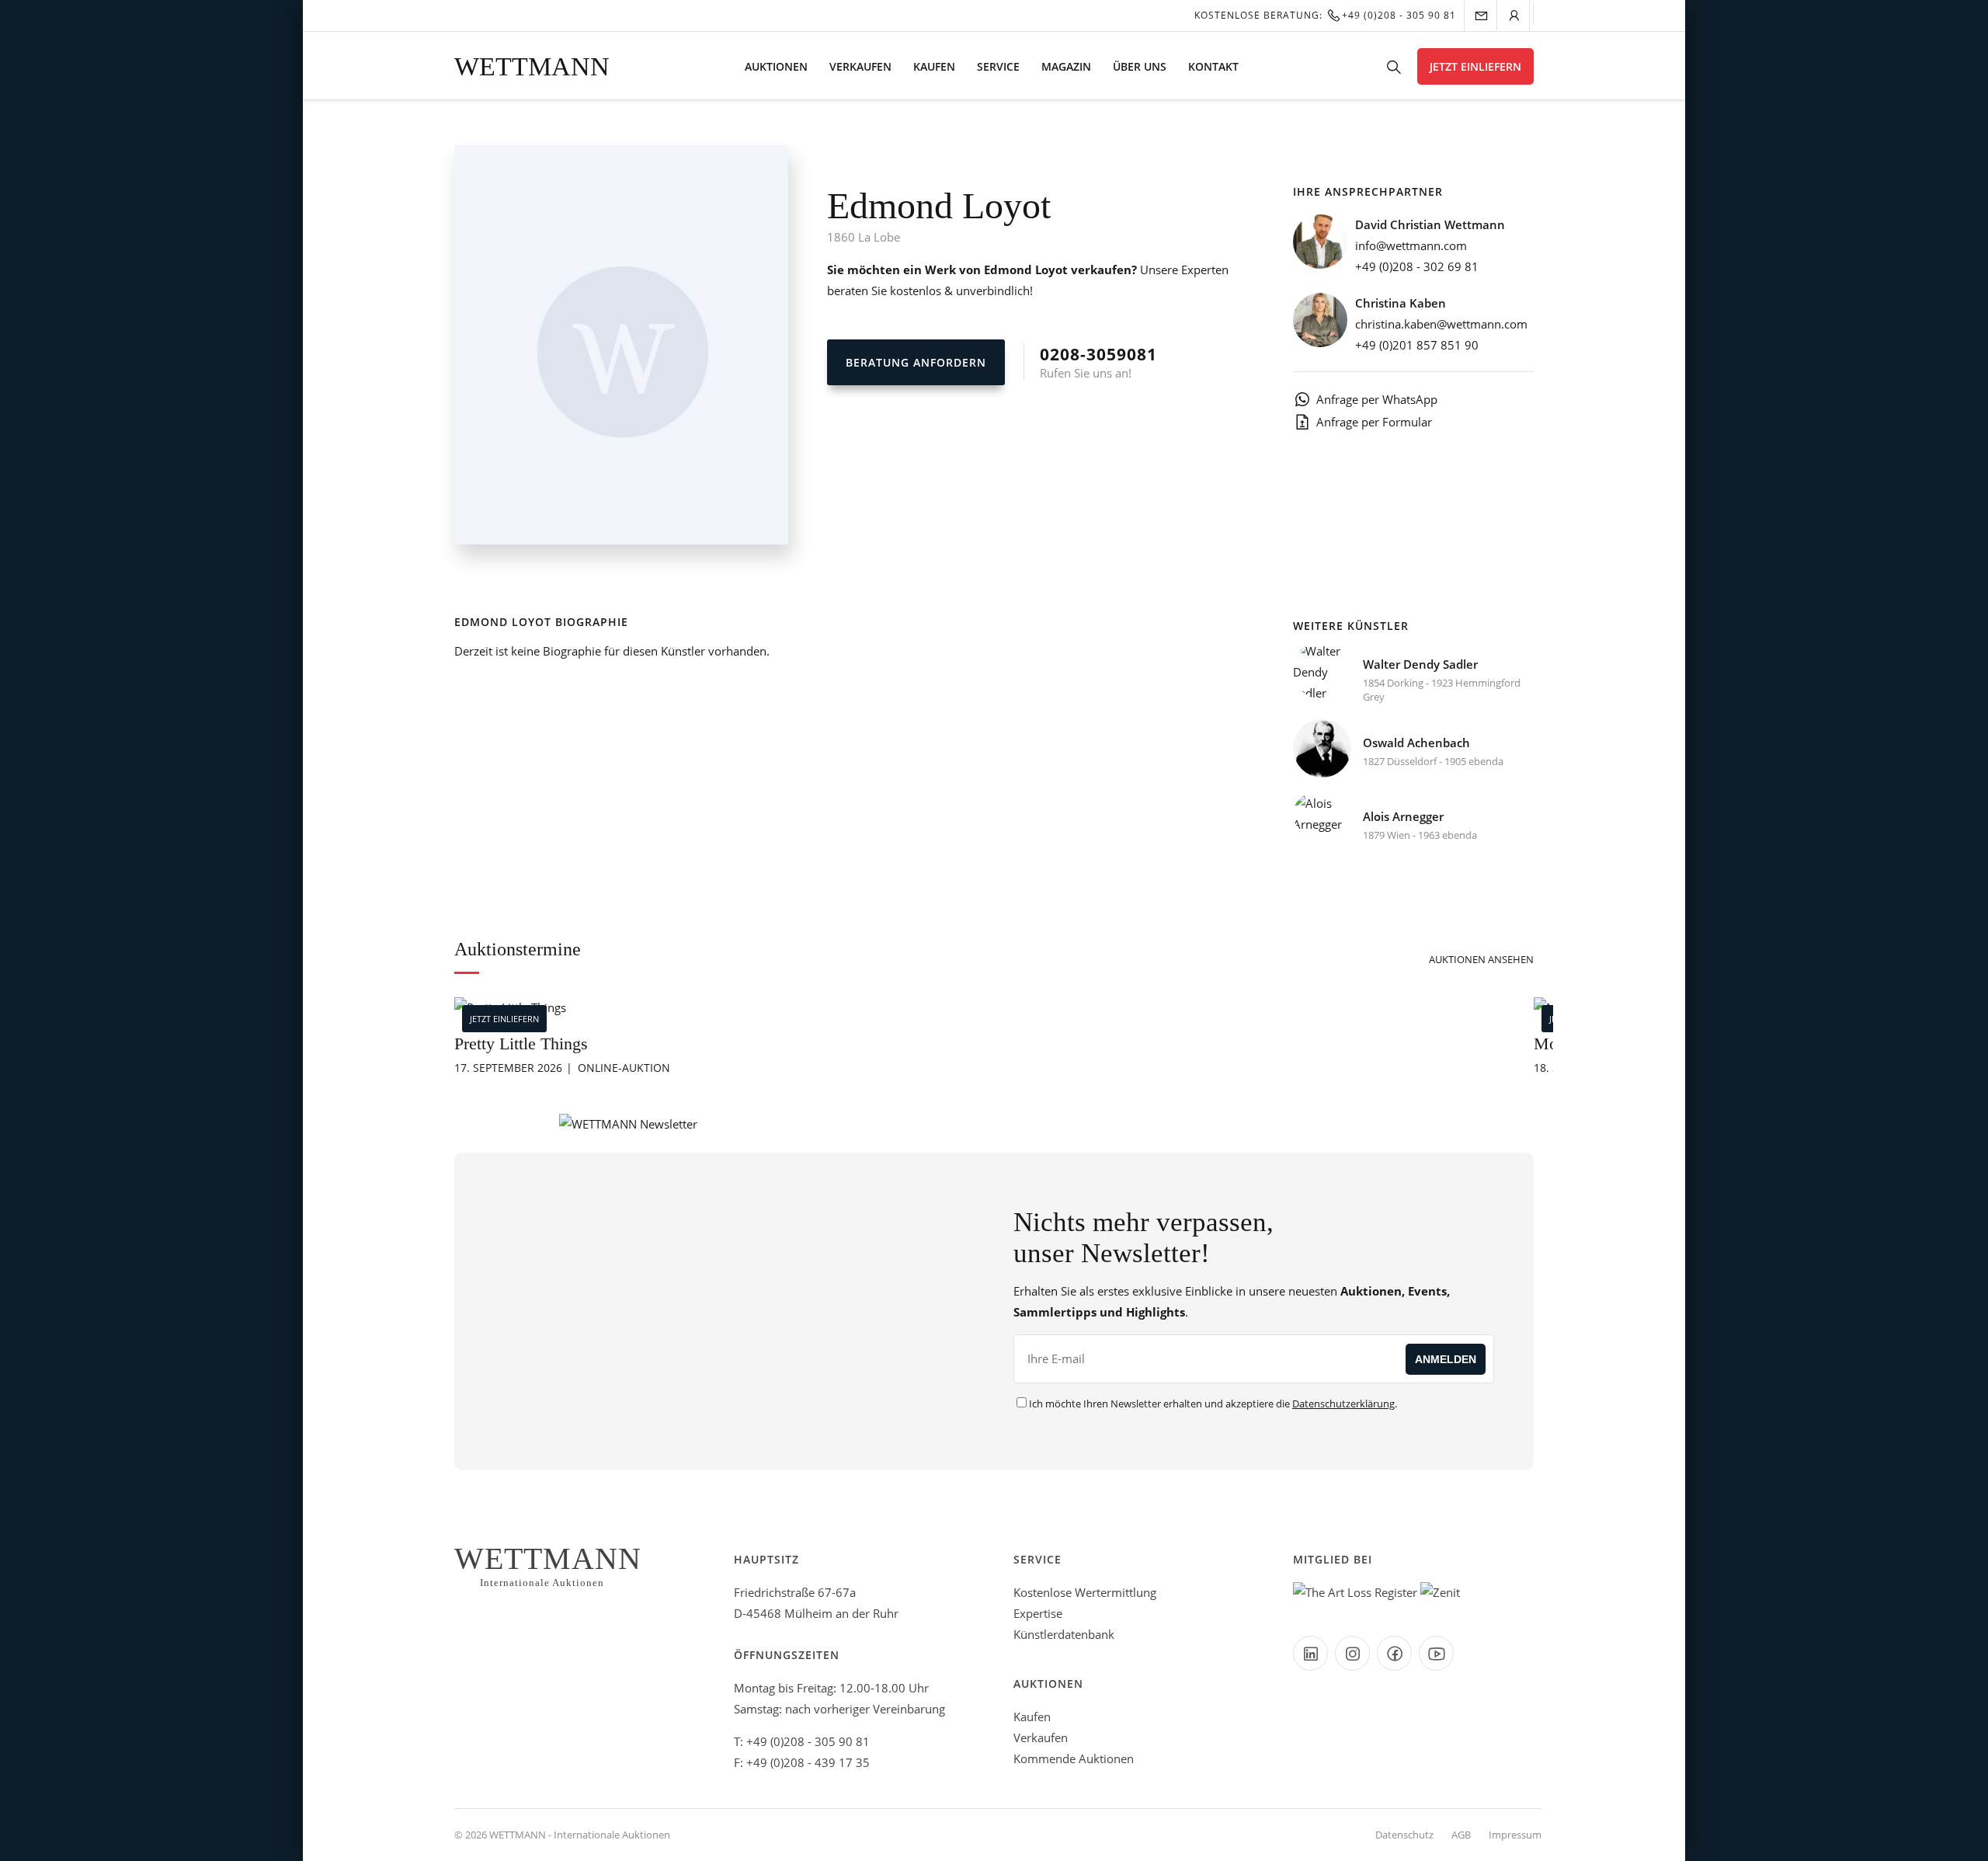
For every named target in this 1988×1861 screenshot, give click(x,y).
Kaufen (934, 66)
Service (998, 66)
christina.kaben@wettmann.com (1441, 324)
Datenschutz (1404, 1835)
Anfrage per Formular (1374, 422)
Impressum (1515, 1835)
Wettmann (532, 66)
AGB (1461, 1835)
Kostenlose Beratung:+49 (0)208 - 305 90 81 (1325, 15)
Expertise (1038, 1613)
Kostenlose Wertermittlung (1085, 1592)
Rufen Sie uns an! (1098, 362)
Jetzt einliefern (1475, 66)
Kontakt (1213, 66)
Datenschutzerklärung (1343, 1404)
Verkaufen (860, 66)
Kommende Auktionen (1074, 1758)
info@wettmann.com (1411, 245)
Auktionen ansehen (1481, 959)
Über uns (1140, 66)
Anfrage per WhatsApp (1377, 399)
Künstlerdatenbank (1064, 1634)
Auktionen (776, 66)
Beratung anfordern (916, 362)
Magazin (1066, 66)
